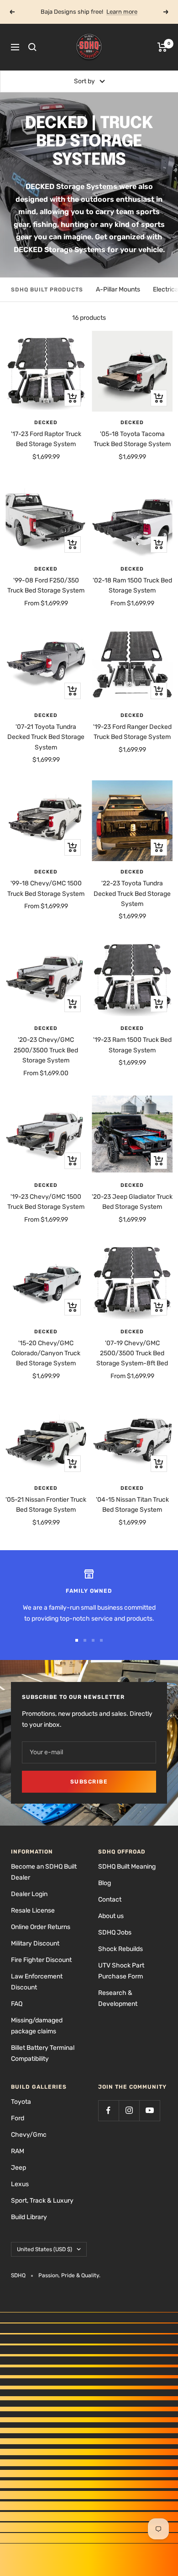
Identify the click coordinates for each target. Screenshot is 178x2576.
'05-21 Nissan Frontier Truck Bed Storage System (46, 1505)
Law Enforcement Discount (37, 1982)
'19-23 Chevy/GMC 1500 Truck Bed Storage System (46, 1202)
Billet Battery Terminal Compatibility (43, 2053)
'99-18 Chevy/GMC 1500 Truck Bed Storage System (46, 888)
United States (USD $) (44, 2249)
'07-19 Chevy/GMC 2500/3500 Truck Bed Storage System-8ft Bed (132, 1353)
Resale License (33, 1910)
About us (111, 1916)
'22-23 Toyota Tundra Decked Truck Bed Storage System (132, 894)
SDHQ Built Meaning (127, 1867)
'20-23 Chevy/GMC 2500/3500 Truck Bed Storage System (46, 1050)
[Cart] (162, 47)
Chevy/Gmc (29, 2135)
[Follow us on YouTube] (149, 2110)
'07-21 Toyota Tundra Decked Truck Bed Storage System (46, 737)
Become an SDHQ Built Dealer (44, 1872)
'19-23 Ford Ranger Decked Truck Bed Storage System (132, 732)
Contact (110, 1900)
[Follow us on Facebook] (108, 2110)
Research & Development (118, 1998)
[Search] (32, 47)
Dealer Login (29, 1894)
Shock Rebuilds (120, 1949)
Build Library (29, 2217)
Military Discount (35, 1943)
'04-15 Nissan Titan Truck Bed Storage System (132, 1505)
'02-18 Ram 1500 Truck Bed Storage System (132, 585)
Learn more (122, 12)
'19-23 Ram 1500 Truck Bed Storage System (132, 1045)
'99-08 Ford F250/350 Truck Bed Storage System (46, 585)
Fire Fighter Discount (41, 1960)
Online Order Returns (41, 1927)
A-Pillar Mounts (118, 289)
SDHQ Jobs (115, 1932)
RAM (18, 2151)
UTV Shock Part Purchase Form (121, 1971)
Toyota (21, 2102)
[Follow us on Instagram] (129, 2110)
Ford (18, 2118)
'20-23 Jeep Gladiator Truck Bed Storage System (132, 1202)
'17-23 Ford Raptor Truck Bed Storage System (46, 439)
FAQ (17, 2004)
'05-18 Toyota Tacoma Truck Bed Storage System (132, 439)
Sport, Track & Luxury (42, 2201)
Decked (46, 423)
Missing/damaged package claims (37, 2026)
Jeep (18, 2168)
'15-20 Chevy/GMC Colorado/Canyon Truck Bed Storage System (46, 1353)
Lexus (20, 2184)
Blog (105, 1883)
